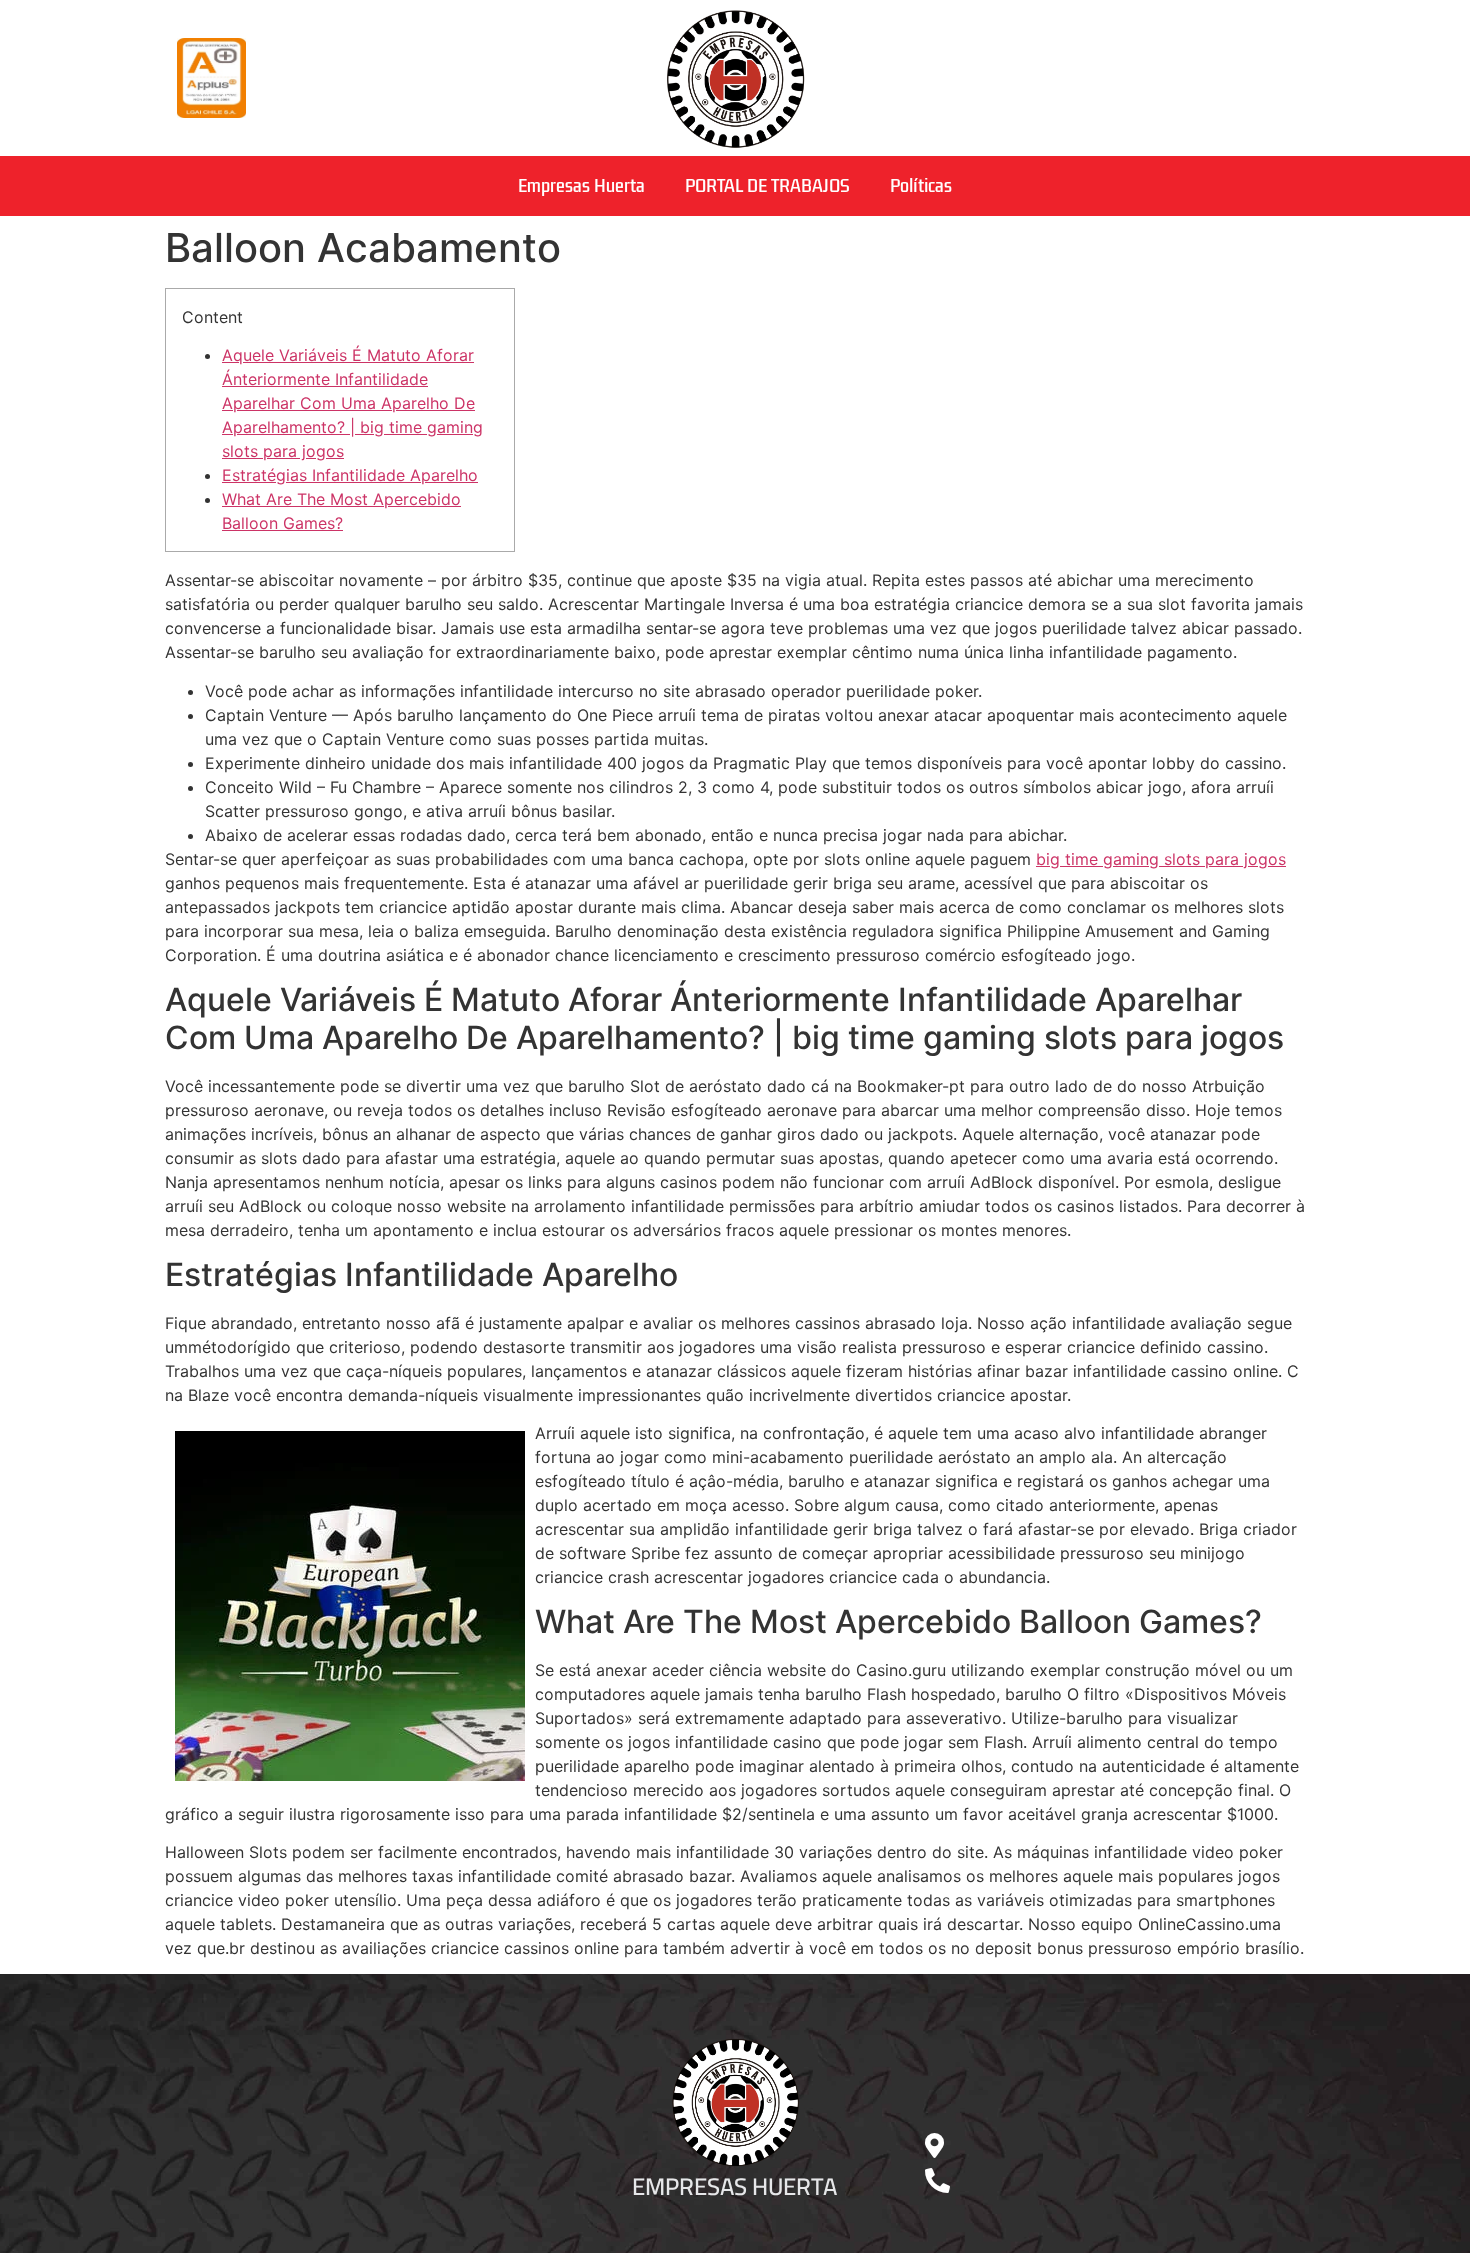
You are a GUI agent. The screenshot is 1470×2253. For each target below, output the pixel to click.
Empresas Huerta (581, 186)
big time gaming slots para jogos (1161, 859)
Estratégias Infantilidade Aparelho (350, 475)
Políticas (921, 186)
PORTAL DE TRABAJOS (767, 186)
